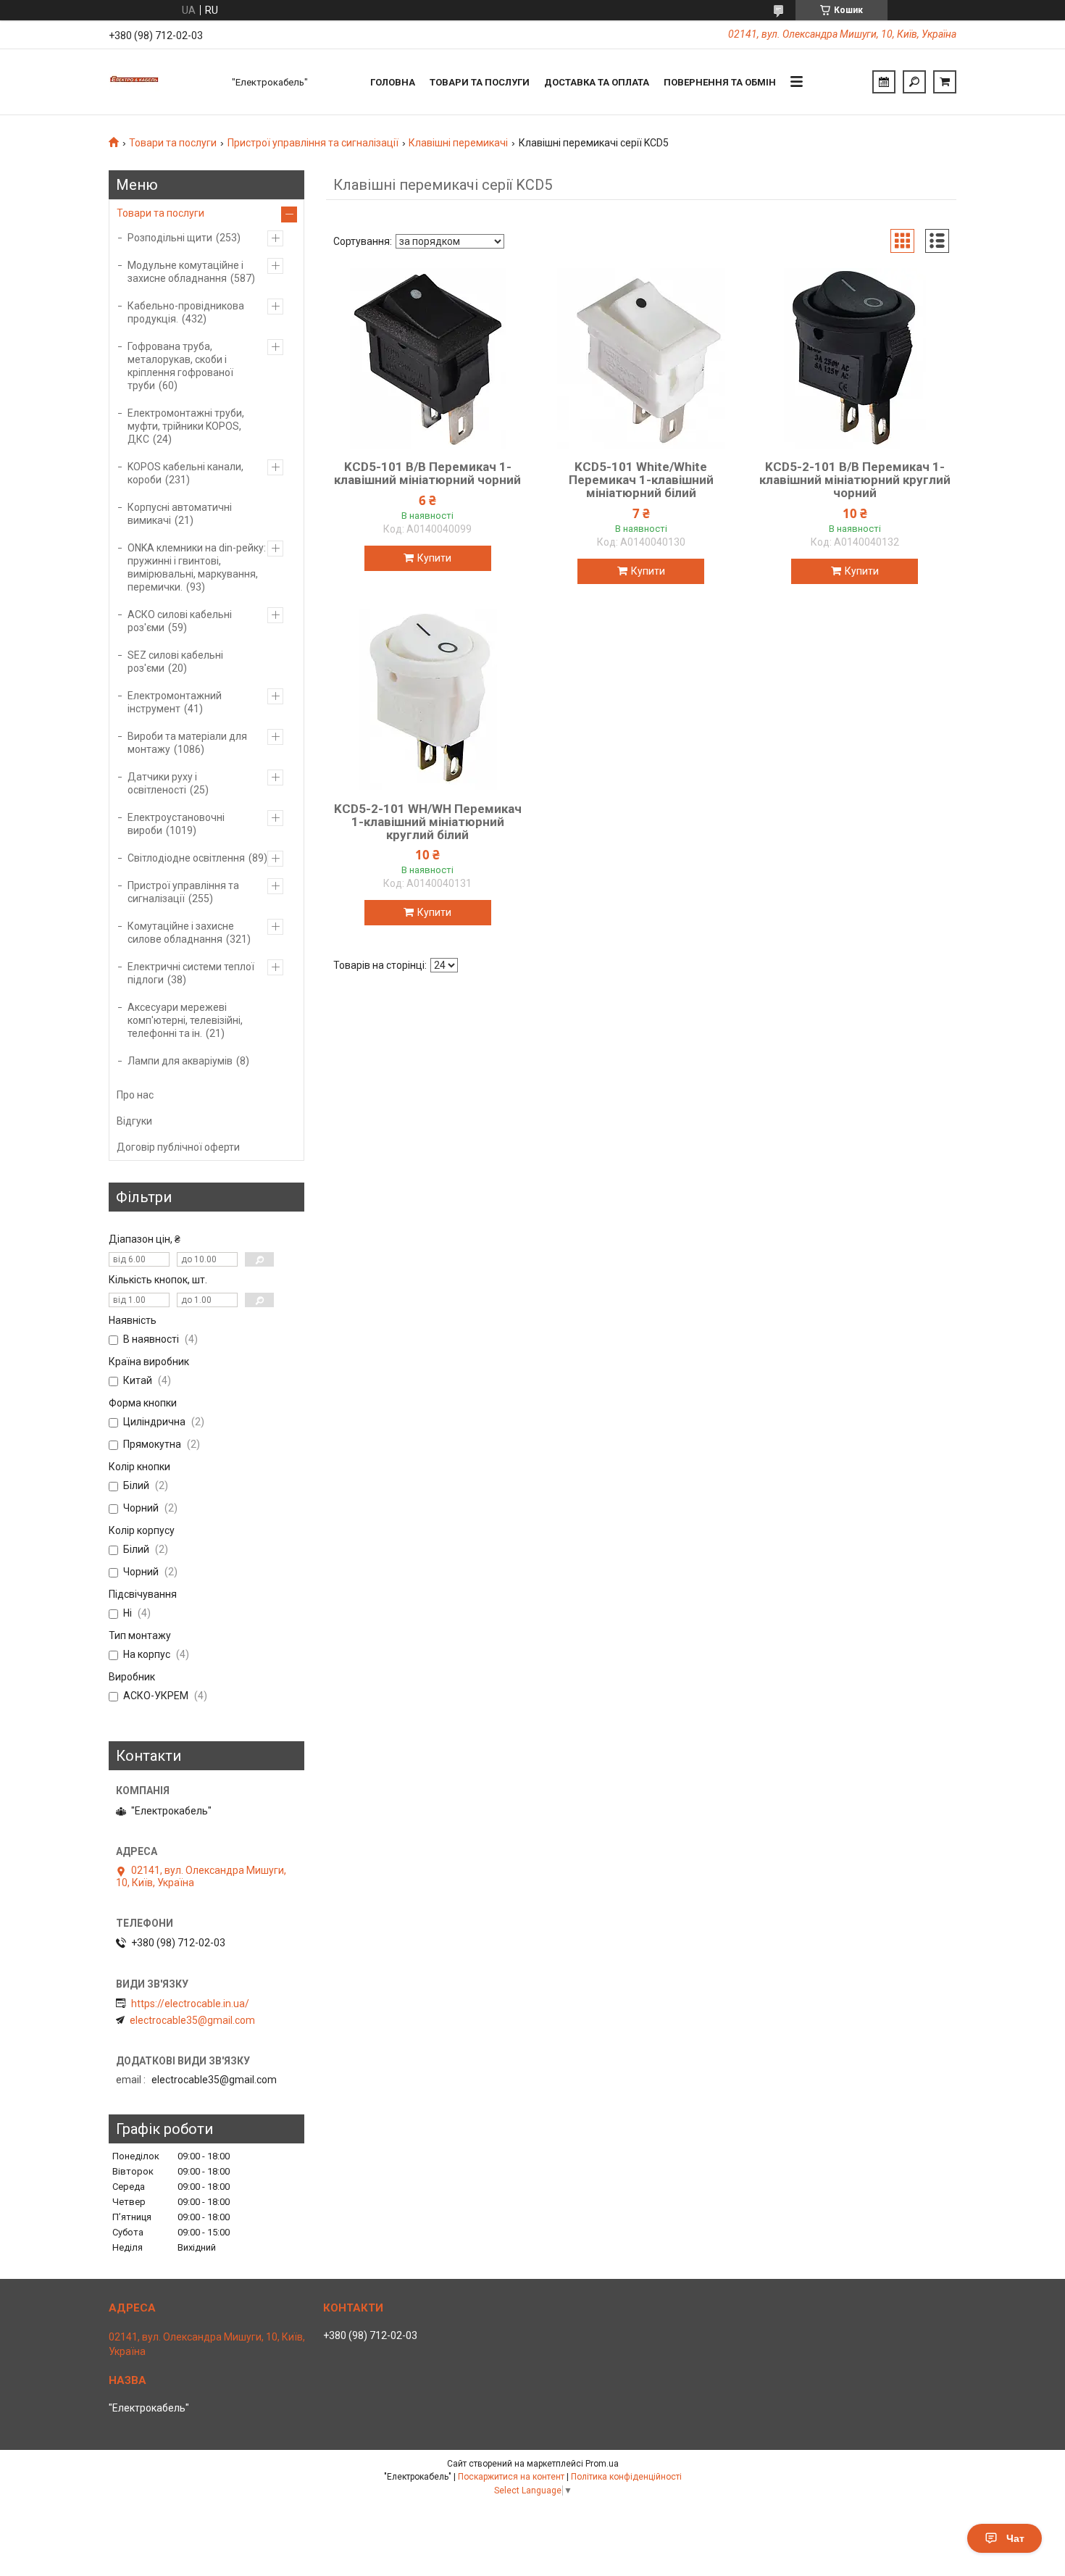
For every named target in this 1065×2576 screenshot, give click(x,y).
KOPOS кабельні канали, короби (185, 473)
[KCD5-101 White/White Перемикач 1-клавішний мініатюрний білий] (641, 358)
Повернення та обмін (720, 82)
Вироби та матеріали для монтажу (187, 743)
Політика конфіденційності (626, 2477)
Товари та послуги (480, 82)
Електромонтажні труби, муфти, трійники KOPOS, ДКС (186, 426)
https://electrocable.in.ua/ (190, 2004)
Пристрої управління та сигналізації (313, 143)
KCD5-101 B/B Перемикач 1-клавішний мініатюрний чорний (427, 473)
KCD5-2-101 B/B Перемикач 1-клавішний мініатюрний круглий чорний (855, 480)
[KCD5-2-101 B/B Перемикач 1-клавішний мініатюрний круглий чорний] (855, 358)
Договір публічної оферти (178, 1147)
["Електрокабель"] (163, 82)
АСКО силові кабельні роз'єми (180, 621)
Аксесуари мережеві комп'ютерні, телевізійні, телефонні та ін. (185, 1020)
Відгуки (134, 1121)
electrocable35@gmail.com (192, 2020)
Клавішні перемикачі (458, 143)
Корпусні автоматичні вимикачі (180, 514)
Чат (1015, 2538)
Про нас (135, 1095)
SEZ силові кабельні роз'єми (175, 662)
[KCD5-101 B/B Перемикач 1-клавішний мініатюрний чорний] (427, 358)
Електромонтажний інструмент (175, 702)
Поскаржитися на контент (511, 2477)
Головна (393, 82)
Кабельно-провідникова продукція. (186, 312)
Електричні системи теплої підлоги (191, 973)
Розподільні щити (170, 238)
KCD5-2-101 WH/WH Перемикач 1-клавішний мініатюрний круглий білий (428, 822)
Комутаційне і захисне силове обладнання (181, 933)
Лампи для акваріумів (180, 1061)
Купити (434, 558)
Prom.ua (602, 2464)
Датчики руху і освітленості (162, 783)
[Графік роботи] (884, 82)
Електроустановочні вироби (176, 824)
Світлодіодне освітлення (186, 858)
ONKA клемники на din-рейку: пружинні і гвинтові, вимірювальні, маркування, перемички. (197, 567)
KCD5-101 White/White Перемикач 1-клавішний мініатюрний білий (641, 480)
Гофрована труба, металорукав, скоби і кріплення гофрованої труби (180, 366)
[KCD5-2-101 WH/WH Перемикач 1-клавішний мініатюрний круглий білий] (427, 700)
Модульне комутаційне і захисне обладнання (185, 272)
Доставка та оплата (597, 82)
